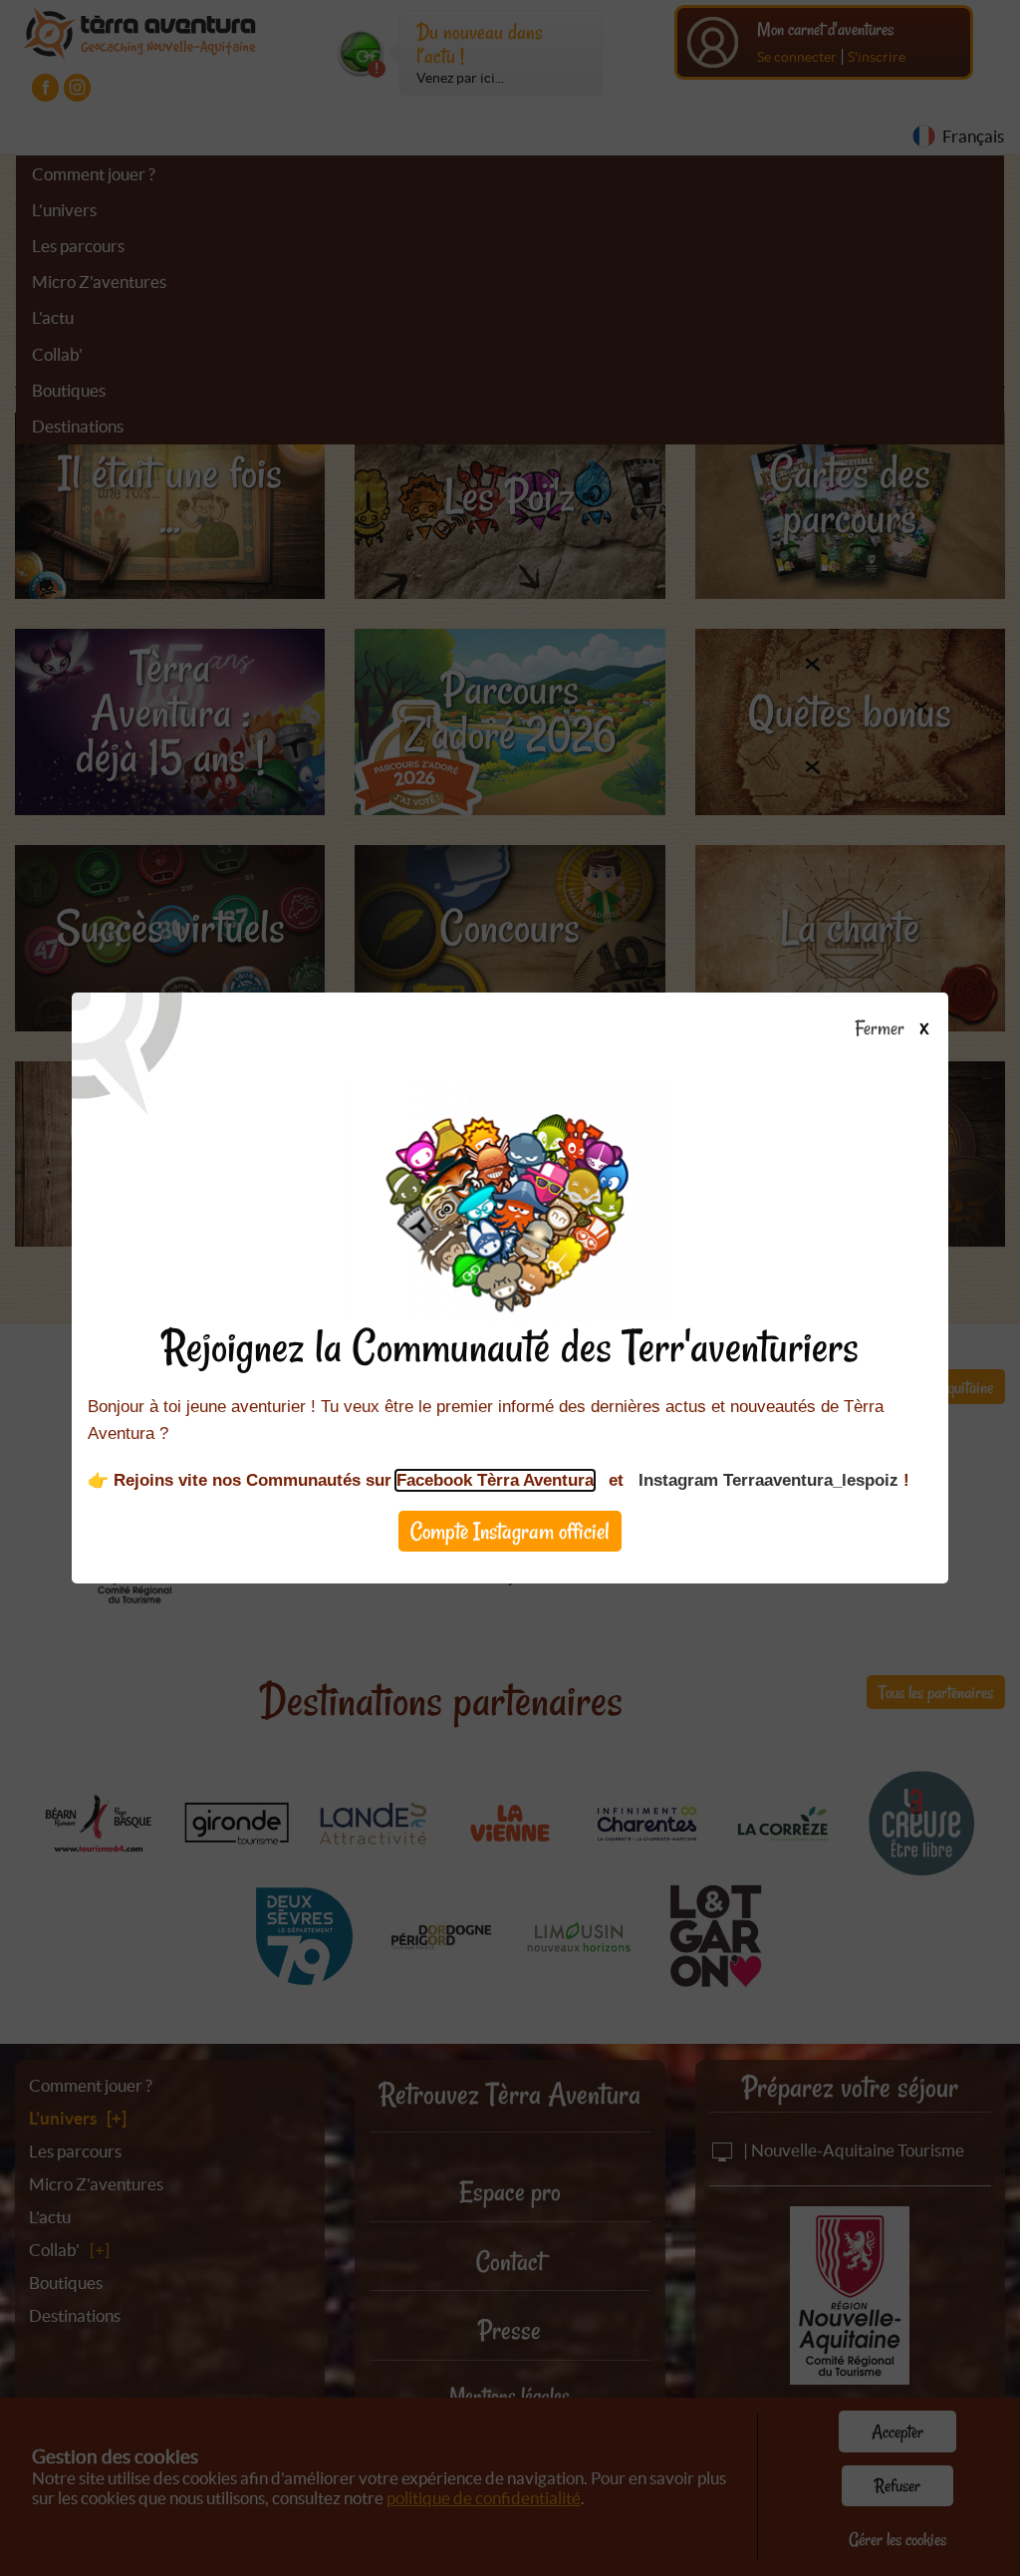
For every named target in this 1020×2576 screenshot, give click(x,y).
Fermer (883, 1029)
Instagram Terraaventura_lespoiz (768, 1480)
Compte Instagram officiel (510, 1531)
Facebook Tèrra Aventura (495, 1480)
